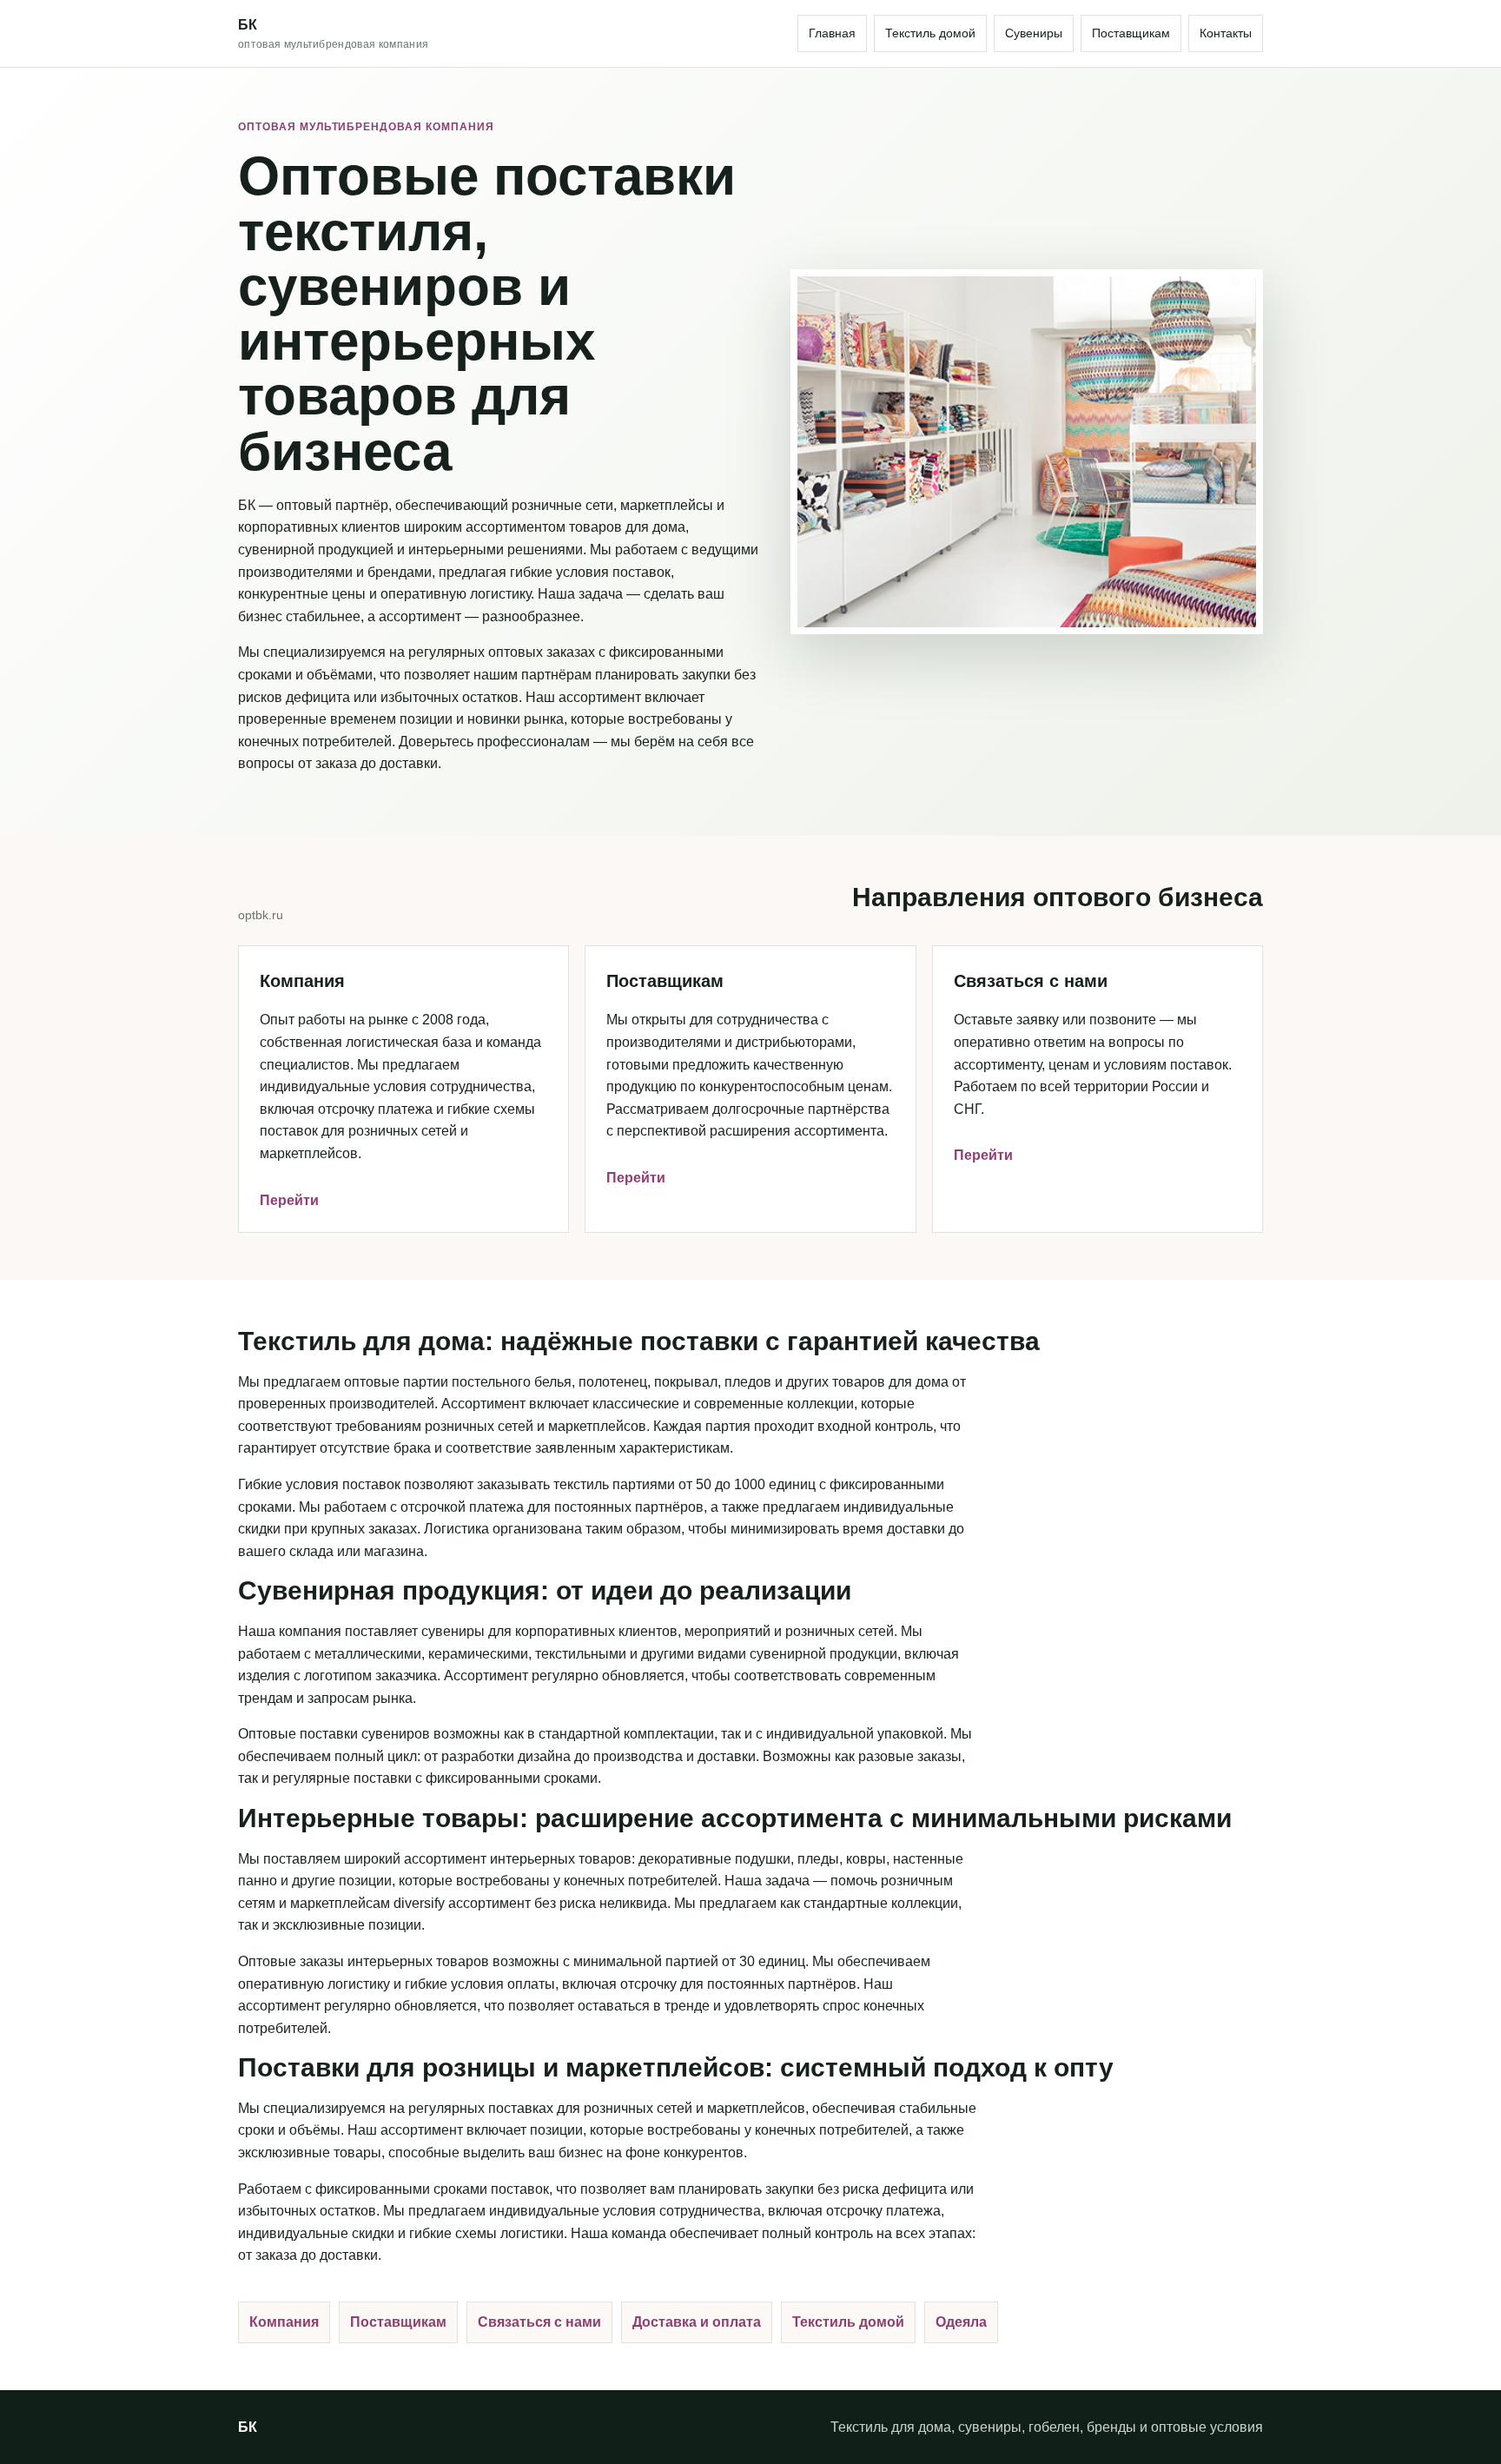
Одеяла (961, 2322)
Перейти (289, 1200)
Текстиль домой (930, 33)
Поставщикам (1131, 33)
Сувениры (1034, 33)
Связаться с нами (539, 2322)
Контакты (1226, 33)
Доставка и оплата (697, 2322)
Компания (284, 2322)
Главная (832, 33)
